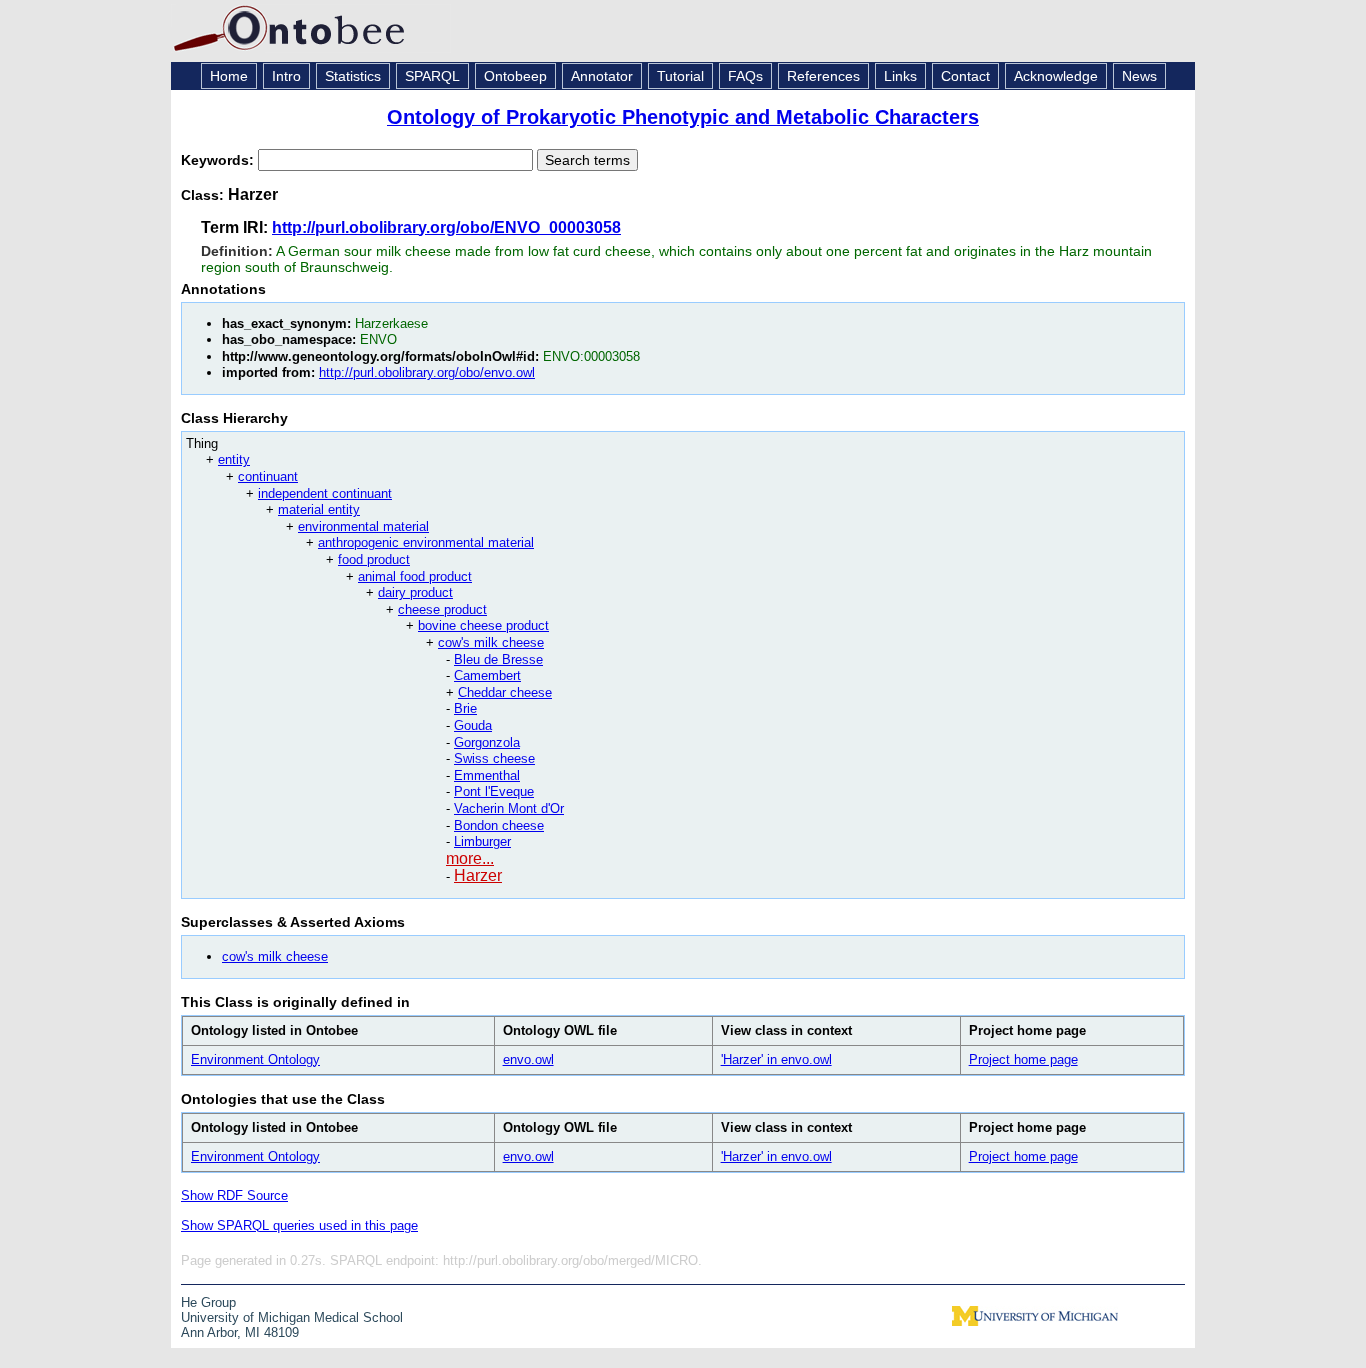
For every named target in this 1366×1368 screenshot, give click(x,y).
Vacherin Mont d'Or (509, 808)
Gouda (473, 725)
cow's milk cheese (491, 642)
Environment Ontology (255, 1059)
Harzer (478, 875)
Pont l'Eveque (494, 791)
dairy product (415, 592)
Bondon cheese (499, 825)
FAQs (745, 76)
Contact (965, 76)
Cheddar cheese (505, 692)
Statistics (353, 76)
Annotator (602, 76)
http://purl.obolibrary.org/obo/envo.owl (427, 372)
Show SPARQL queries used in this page (299, 1225)
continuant (268, 476)
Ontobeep (515, 76)
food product (374, 559)
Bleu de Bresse (498, 659)
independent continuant (325, 493)
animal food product (415, 576)
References (823, 76)
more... (470, 858)
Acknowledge (1056, 76)
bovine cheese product (483, 625)
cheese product (442, 609)
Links (900, 76)
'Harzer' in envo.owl (776, 1059)
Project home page (1023, 1059)
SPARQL (432, 76)
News (1139, 76)
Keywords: (219, 160)
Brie (465, 708)
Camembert (487, 675)
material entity (319, 509)
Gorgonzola (487, 742)
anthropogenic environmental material (426, 542)
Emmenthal (487, 775)
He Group (208, 1302)
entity (234, 459)
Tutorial (680, 76)
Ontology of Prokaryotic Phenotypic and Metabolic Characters (683, 117)
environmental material (363, 526)
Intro (286, 76)
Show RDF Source (234, 1195)
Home (229, 76)
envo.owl (528, 1059)
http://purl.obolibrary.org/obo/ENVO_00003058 (446, 227)
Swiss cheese (494, 758)
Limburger (482, 841)
